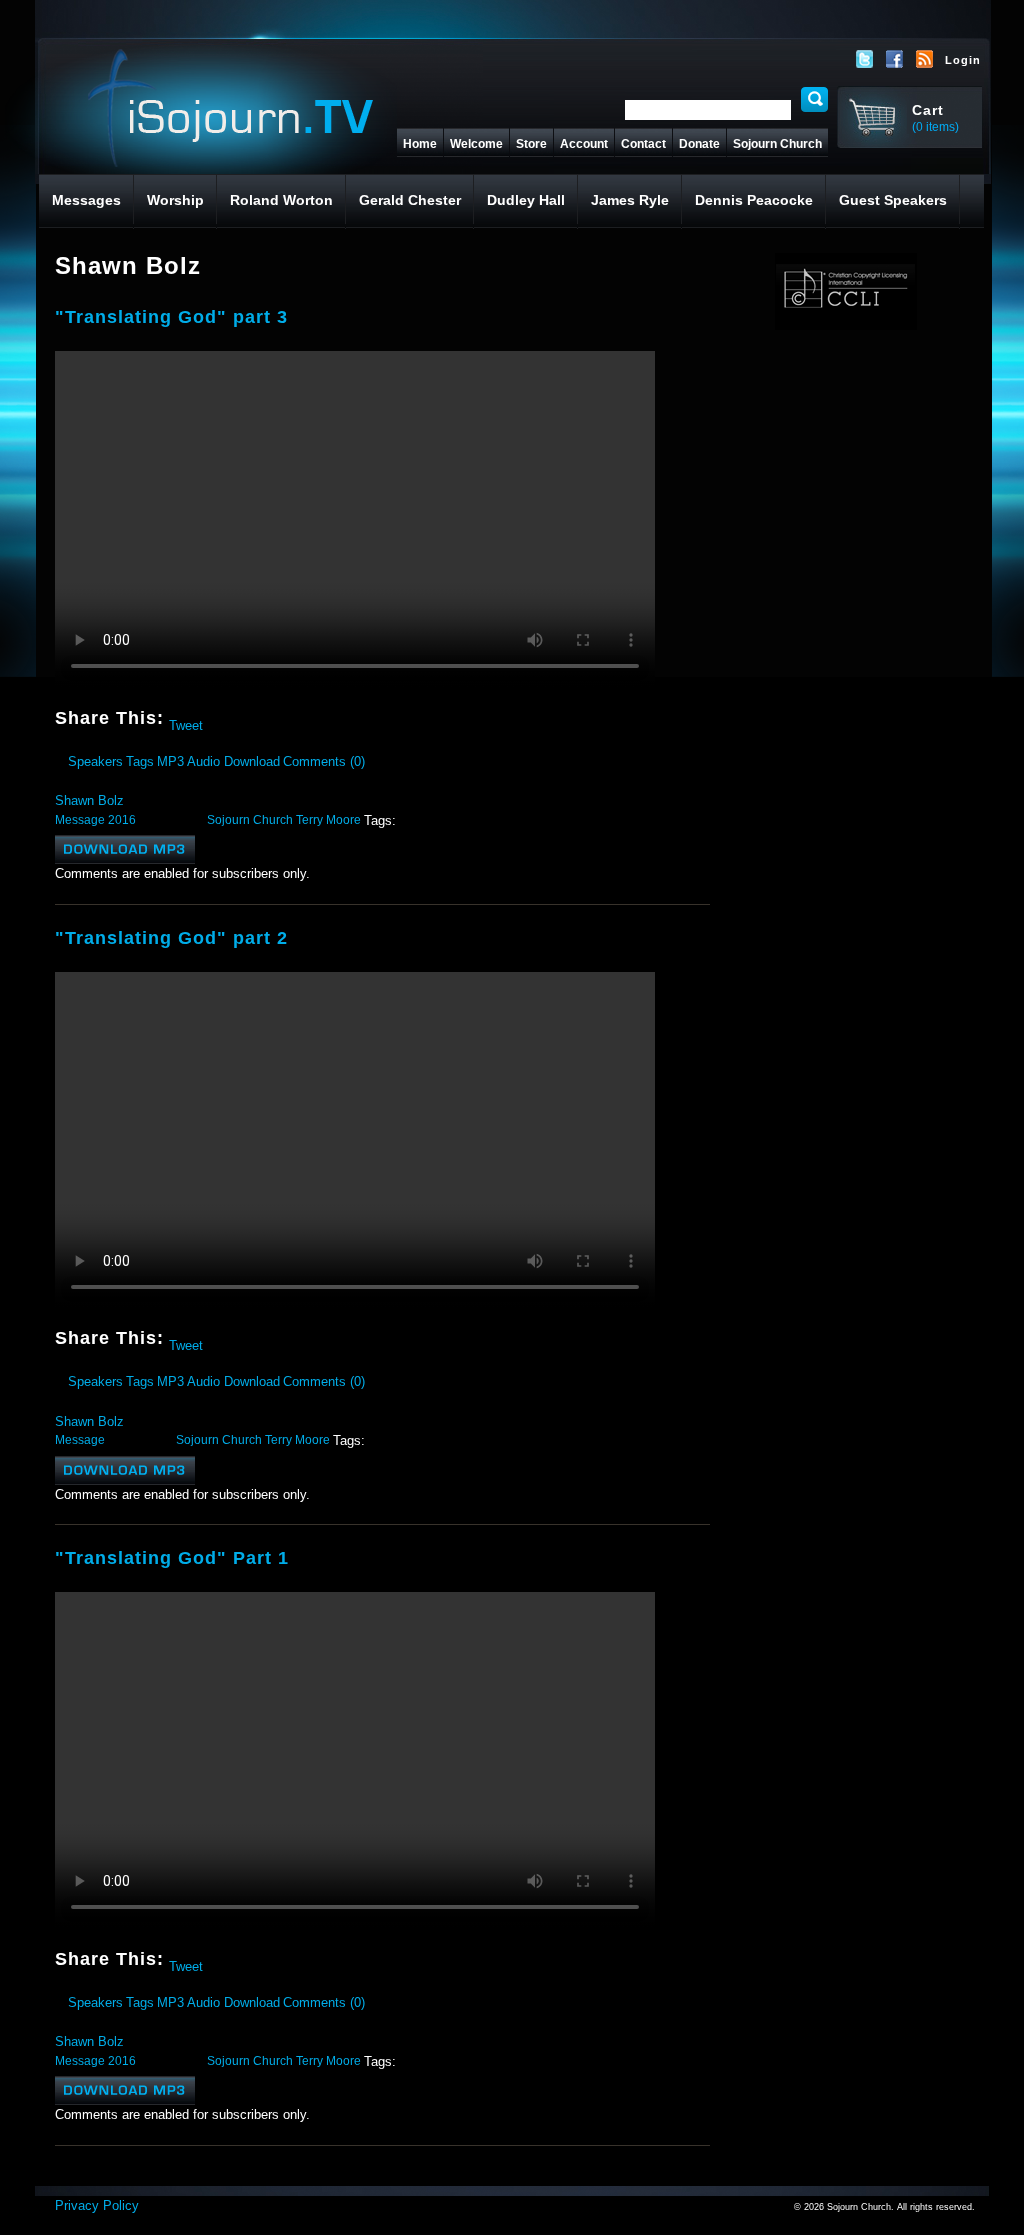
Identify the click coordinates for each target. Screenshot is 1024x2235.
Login (963, 60)
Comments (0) (324, 761)
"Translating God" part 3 (171, 317)
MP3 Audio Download (218, 761)
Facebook (895, 59)
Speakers (95, 761)
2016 (122, 819)
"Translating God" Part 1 (172, 1558)
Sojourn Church (777, 144)
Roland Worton (281, 200)
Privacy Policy (97, 2205)
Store (531, 144)
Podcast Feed (925, 59)
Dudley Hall (526, 200)
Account (584, 144)
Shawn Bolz (89, 800)
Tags (140, 761)
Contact (643, 144)
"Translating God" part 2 (171, 938)
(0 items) (935, 127)
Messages (86, 200)
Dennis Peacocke (754, 200)
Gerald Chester (410, 200)
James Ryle (630, 200)
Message (80, 819)
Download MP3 (125, 849)
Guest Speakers (893, 200)
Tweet (186, 725)
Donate (699, 144)
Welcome (476, 144)
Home (420, 144)
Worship (175, 200)
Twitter (865, 59)
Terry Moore (328, 819)
